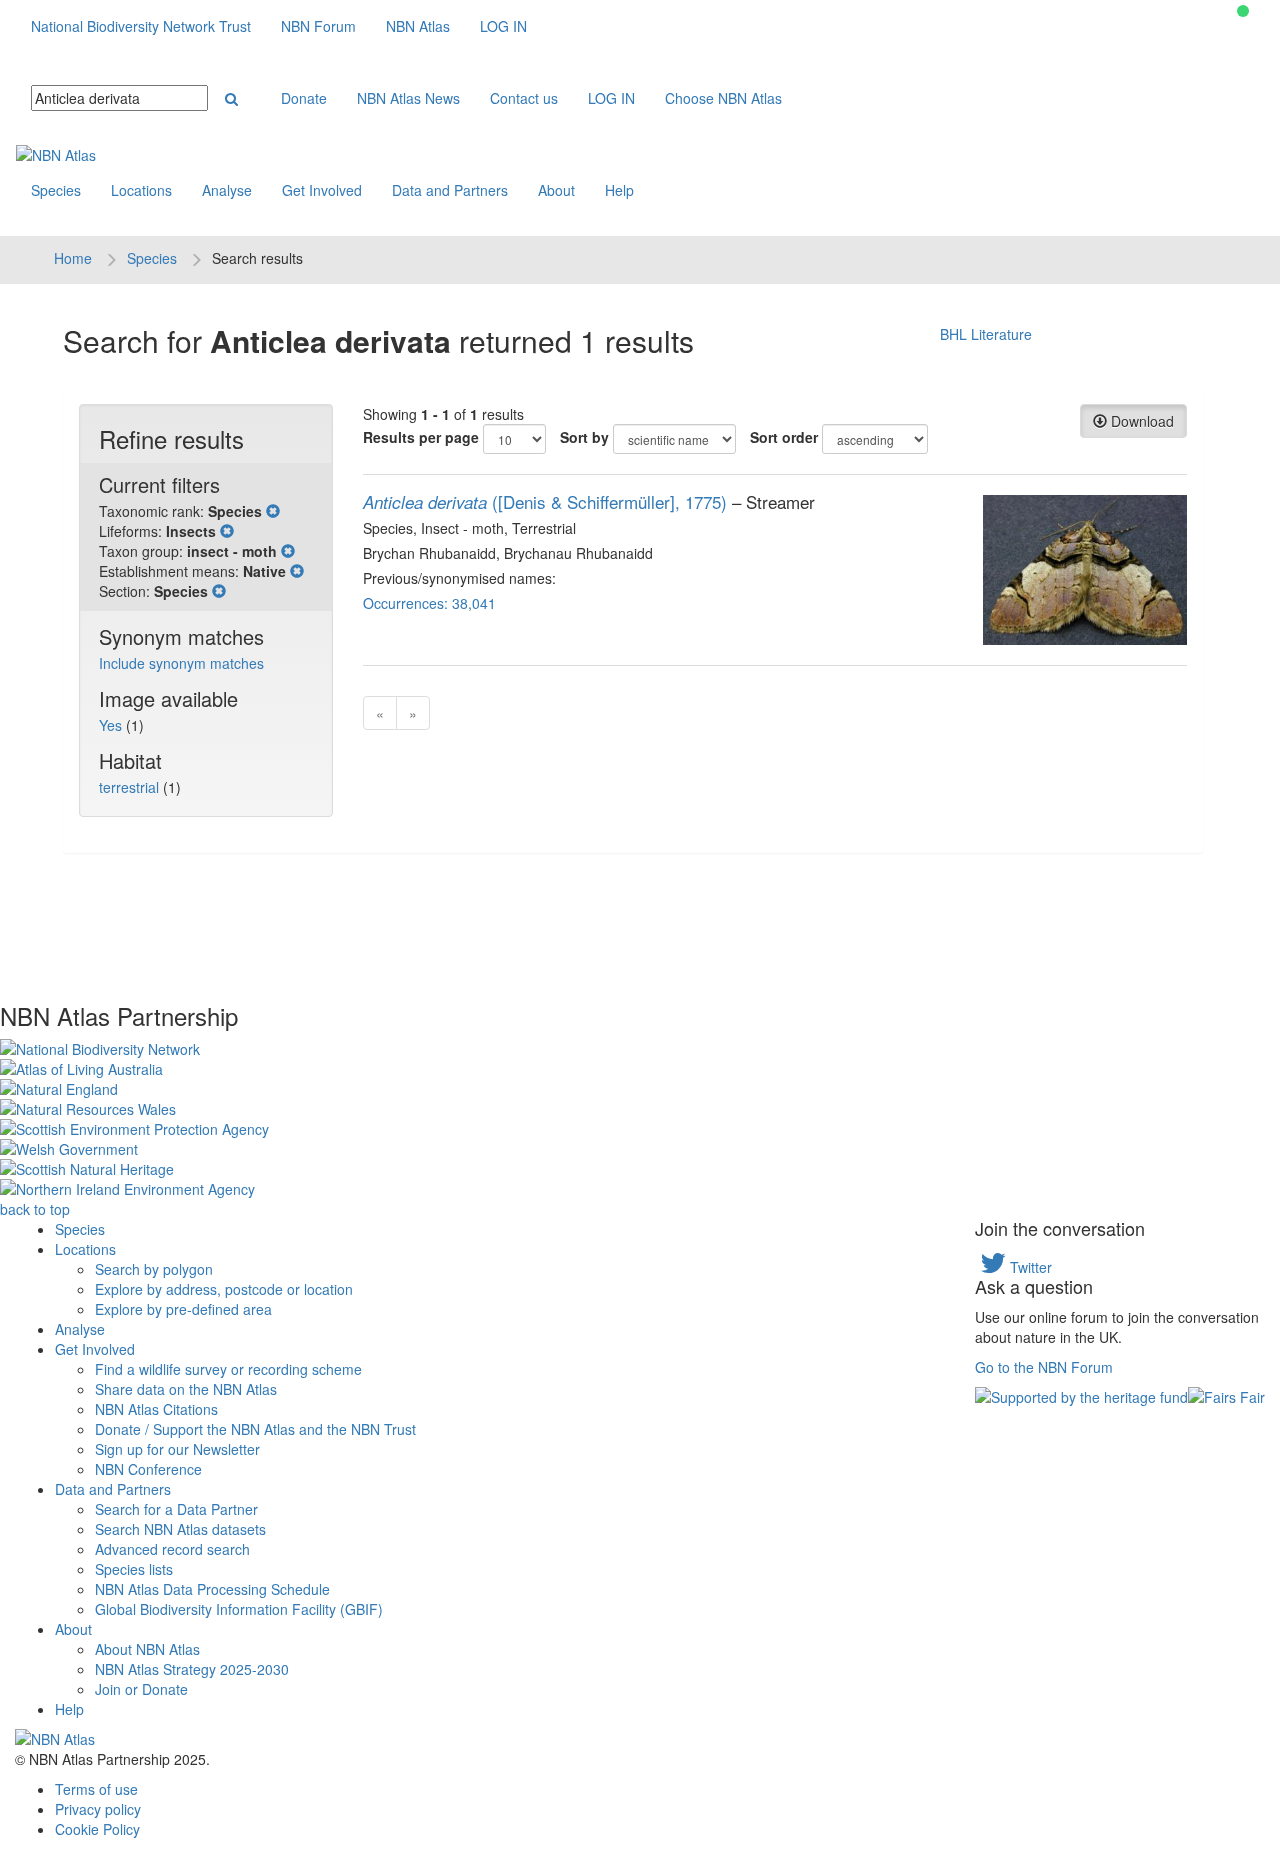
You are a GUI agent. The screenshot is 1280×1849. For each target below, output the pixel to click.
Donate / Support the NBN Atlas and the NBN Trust (255, 1429)
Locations (141, 190)
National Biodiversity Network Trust (141, 26)
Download (1140, 421)
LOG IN (503, 26)
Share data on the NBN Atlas (186, 1389)
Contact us (524, 98)
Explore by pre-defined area (183, 1309)
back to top (35, 1209)
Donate (304, 98)
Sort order (784, 437)
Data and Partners (450, 190)
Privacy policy (98, 1809)
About (556, 190)
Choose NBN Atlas (723, 98)
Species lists (134, 1569)
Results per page (421, 437)
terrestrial (131, 787)
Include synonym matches (181, 663)
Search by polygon (154, 1269)
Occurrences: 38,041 (429, 603)
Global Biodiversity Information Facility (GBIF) (239, 1609)
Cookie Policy (97, 1829)
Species (56, 190)
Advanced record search (172, 1549)
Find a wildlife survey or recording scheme (228, 1369)
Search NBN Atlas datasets (180, 1529)
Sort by (584, 437)
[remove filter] (273, 511)
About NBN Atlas (147, 1649)
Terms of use (96, 1789)
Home (73, 258)
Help (619, 190)
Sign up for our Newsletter (177, 1449)
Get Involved (322, 190)
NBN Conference (148, 1469)
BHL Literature (986, 334)
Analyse (227, 190)
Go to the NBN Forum (1044, 1367)
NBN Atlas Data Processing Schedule (212, 1589)
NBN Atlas (418, 26)
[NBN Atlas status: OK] (1243, 11)
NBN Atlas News (408, 98)
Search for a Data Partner (176, 1509)
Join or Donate (141, 1689)
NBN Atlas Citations (156, 1409)
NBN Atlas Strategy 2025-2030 (192, 1669)
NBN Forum (318, 26)
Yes (112, 725)
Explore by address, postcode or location (224, 1289)
